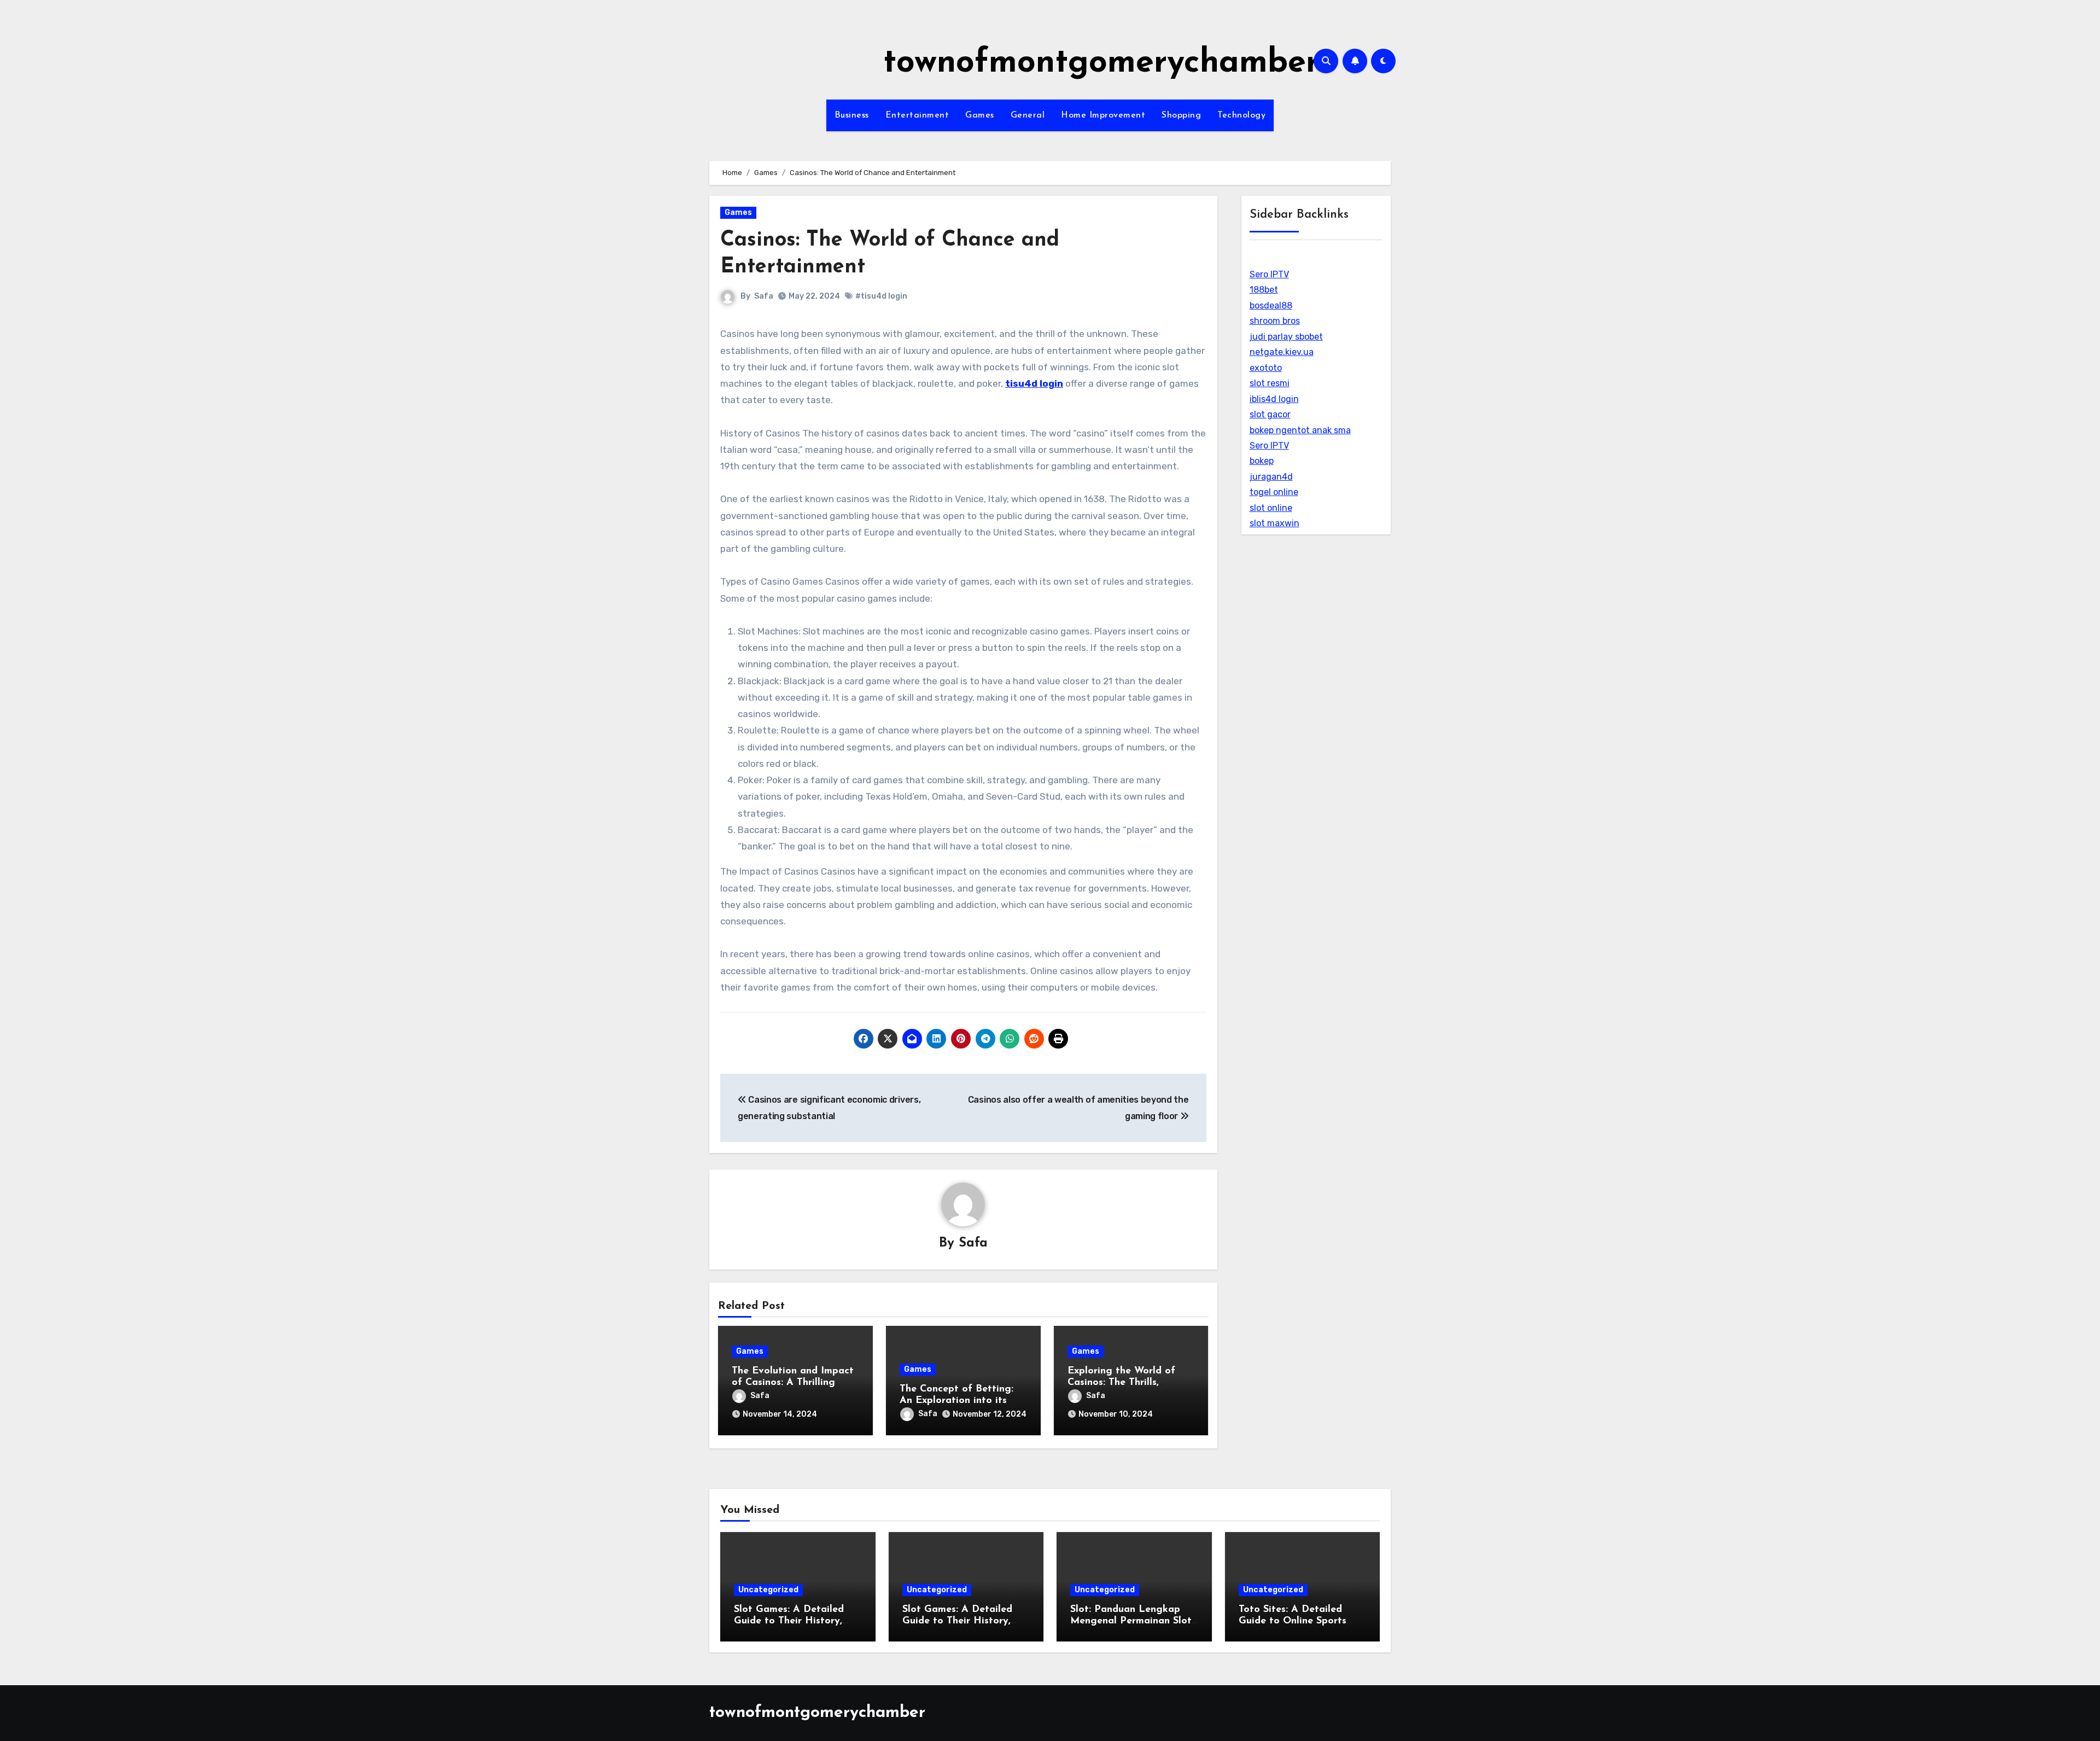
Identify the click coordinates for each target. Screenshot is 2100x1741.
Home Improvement (1103, 115)
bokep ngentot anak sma (1300, 430)
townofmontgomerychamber (1101, 63)
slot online (1271, 508)
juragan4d (1271, 477)
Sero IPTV (1269, 274)
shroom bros (1275, 321)
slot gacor (1270, 414)
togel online (1274, 492)
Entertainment (917, 115)
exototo (1266, 368)
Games (980, 115)
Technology (1241, 115)
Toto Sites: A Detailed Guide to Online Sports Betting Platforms (1293, 1621)
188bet (1264, 290)
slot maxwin (1274, 523)
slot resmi (1270, 383)
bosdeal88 (1271, 305)
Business (852, 115)
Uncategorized (768, 1590)
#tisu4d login (881, 296)
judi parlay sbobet (1286, 337)
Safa (764, 296)
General (1028, 115)
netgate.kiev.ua (1282, 352)
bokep (1262, 461)
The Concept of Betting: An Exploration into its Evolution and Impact (956, 1401)
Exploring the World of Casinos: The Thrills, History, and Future (1121, 1383)
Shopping (1181, 115)
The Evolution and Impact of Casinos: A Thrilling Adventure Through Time (793, 1383)
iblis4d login (1274, 399)
